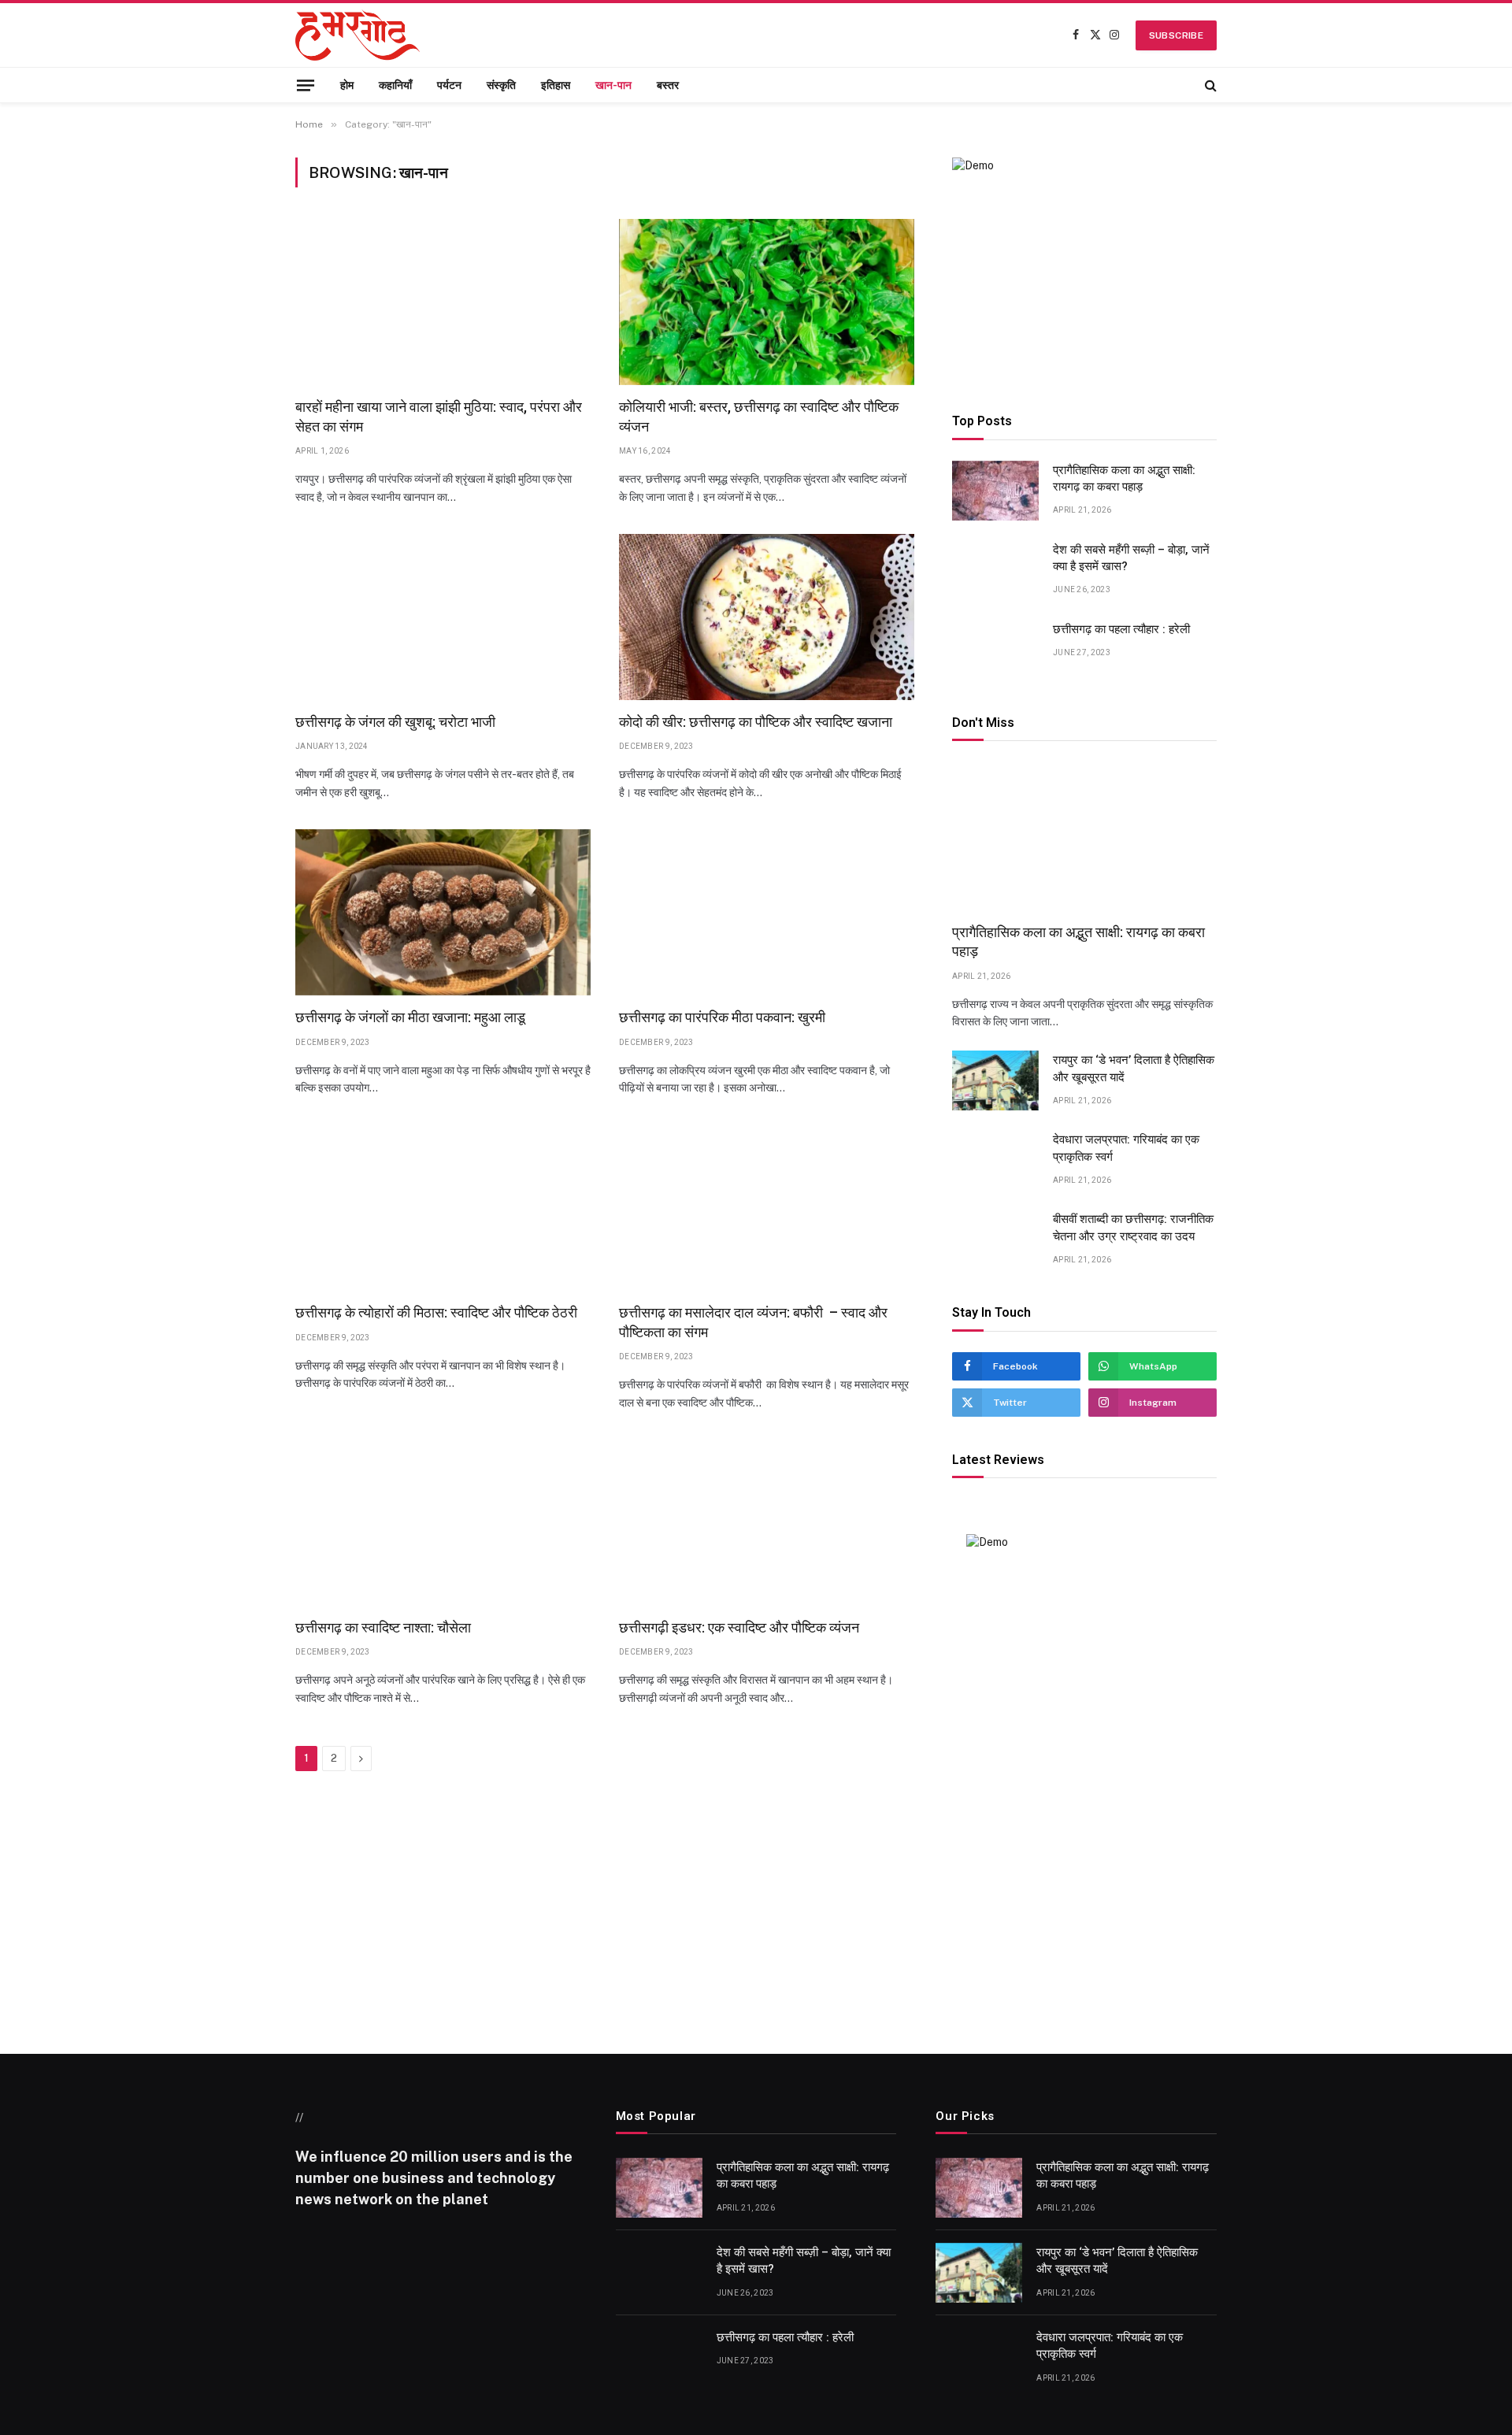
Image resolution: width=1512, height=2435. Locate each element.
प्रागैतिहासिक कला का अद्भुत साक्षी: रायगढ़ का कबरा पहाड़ (1124, 478)
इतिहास (556, 85)
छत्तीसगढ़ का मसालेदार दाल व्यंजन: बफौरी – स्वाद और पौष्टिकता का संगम (753, 1322)
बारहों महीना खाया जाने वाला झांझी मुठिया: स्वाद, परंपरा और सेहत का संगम (439, 416)
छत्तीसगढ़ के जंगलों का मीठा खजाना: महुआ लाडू (410, 1017)
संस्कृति (501, 85)
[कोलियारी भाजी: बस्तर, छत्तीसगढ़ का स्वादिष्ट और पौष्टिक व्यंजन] (767, 302)
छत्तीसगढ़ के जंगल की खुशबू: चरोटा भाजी (395, 722)
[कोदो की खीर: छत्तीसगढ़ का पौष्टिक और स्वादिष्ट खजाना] (767, 617)
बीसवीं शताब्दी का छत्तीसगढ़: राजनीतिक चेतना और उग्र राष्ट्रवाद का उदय (1133, 1227)
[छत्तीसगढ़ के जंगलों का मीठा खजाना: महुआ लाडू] (443, 912)
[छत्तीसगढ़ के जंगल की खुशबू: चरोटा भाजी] (443, 617)
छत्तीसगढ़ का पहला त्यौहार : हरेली (1121, 629)
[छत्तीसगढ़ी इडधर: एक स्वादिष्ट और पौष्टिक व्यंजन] (767, 1523)
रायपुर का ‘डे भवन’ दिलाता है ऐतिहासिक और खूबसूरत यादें (1134, 1068)
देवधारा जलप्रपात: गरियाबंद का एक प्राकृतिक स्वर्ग (1126, 1148)
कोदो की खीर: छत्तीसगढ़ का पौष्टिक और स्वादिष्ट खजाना (756, 722)
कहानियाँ (395, 85)
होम (347, 85)
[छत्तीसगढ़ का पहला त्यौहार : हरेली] (995, 650)
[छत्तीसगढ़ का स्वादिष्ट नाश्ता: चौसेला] (443, 1523)
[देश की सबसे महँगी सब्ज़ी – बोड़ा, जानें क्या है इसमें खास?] (995, 570)
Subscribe (1176, 35)
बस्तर (668, 85)
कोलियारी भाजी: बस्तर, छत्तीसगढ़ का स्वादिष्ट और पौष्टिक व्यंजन (759, 416)
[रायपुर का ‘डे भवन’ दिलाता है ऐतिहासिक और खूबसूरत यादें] (995, 1080)
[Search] (1209, 85)
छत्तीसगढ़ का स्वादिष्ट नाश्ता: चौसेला (383, 1627)
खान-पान (613, 85)
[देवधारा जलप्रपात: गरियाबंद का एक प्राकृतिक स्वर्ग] (995, 1160)
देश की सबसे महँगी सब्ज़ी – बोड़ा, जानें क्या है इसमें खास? (1131, 558)
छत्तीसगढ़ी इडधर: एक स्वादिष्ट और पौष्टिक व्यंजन (739, 1627)
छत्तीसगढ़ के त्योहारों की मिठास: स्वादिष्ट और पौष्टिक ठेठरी (436, 1312)
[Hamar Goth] (358, 35)
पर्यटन (449, 85)
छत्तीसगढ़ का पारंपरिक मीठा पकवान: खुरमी (722, 1017)
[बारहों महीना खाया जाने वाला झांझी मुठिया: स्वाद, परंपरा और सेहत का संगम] (443, 302)
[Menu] (306, 85)
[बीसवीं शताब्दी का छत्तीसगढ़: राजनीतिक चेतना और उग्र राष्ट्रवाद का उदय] (995, 1240)
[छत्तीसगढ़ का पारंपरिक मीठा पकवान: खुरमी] (767, 912)
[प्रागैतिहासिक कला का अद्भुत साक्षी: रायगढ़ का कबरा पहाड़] (995, 491)
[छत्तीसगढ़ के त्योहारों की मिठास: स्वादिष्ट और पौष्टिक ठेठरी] (443, 1208)
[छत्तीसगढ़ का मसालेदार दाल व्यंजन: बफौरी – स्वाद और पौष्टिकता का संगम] (767, 1208)
